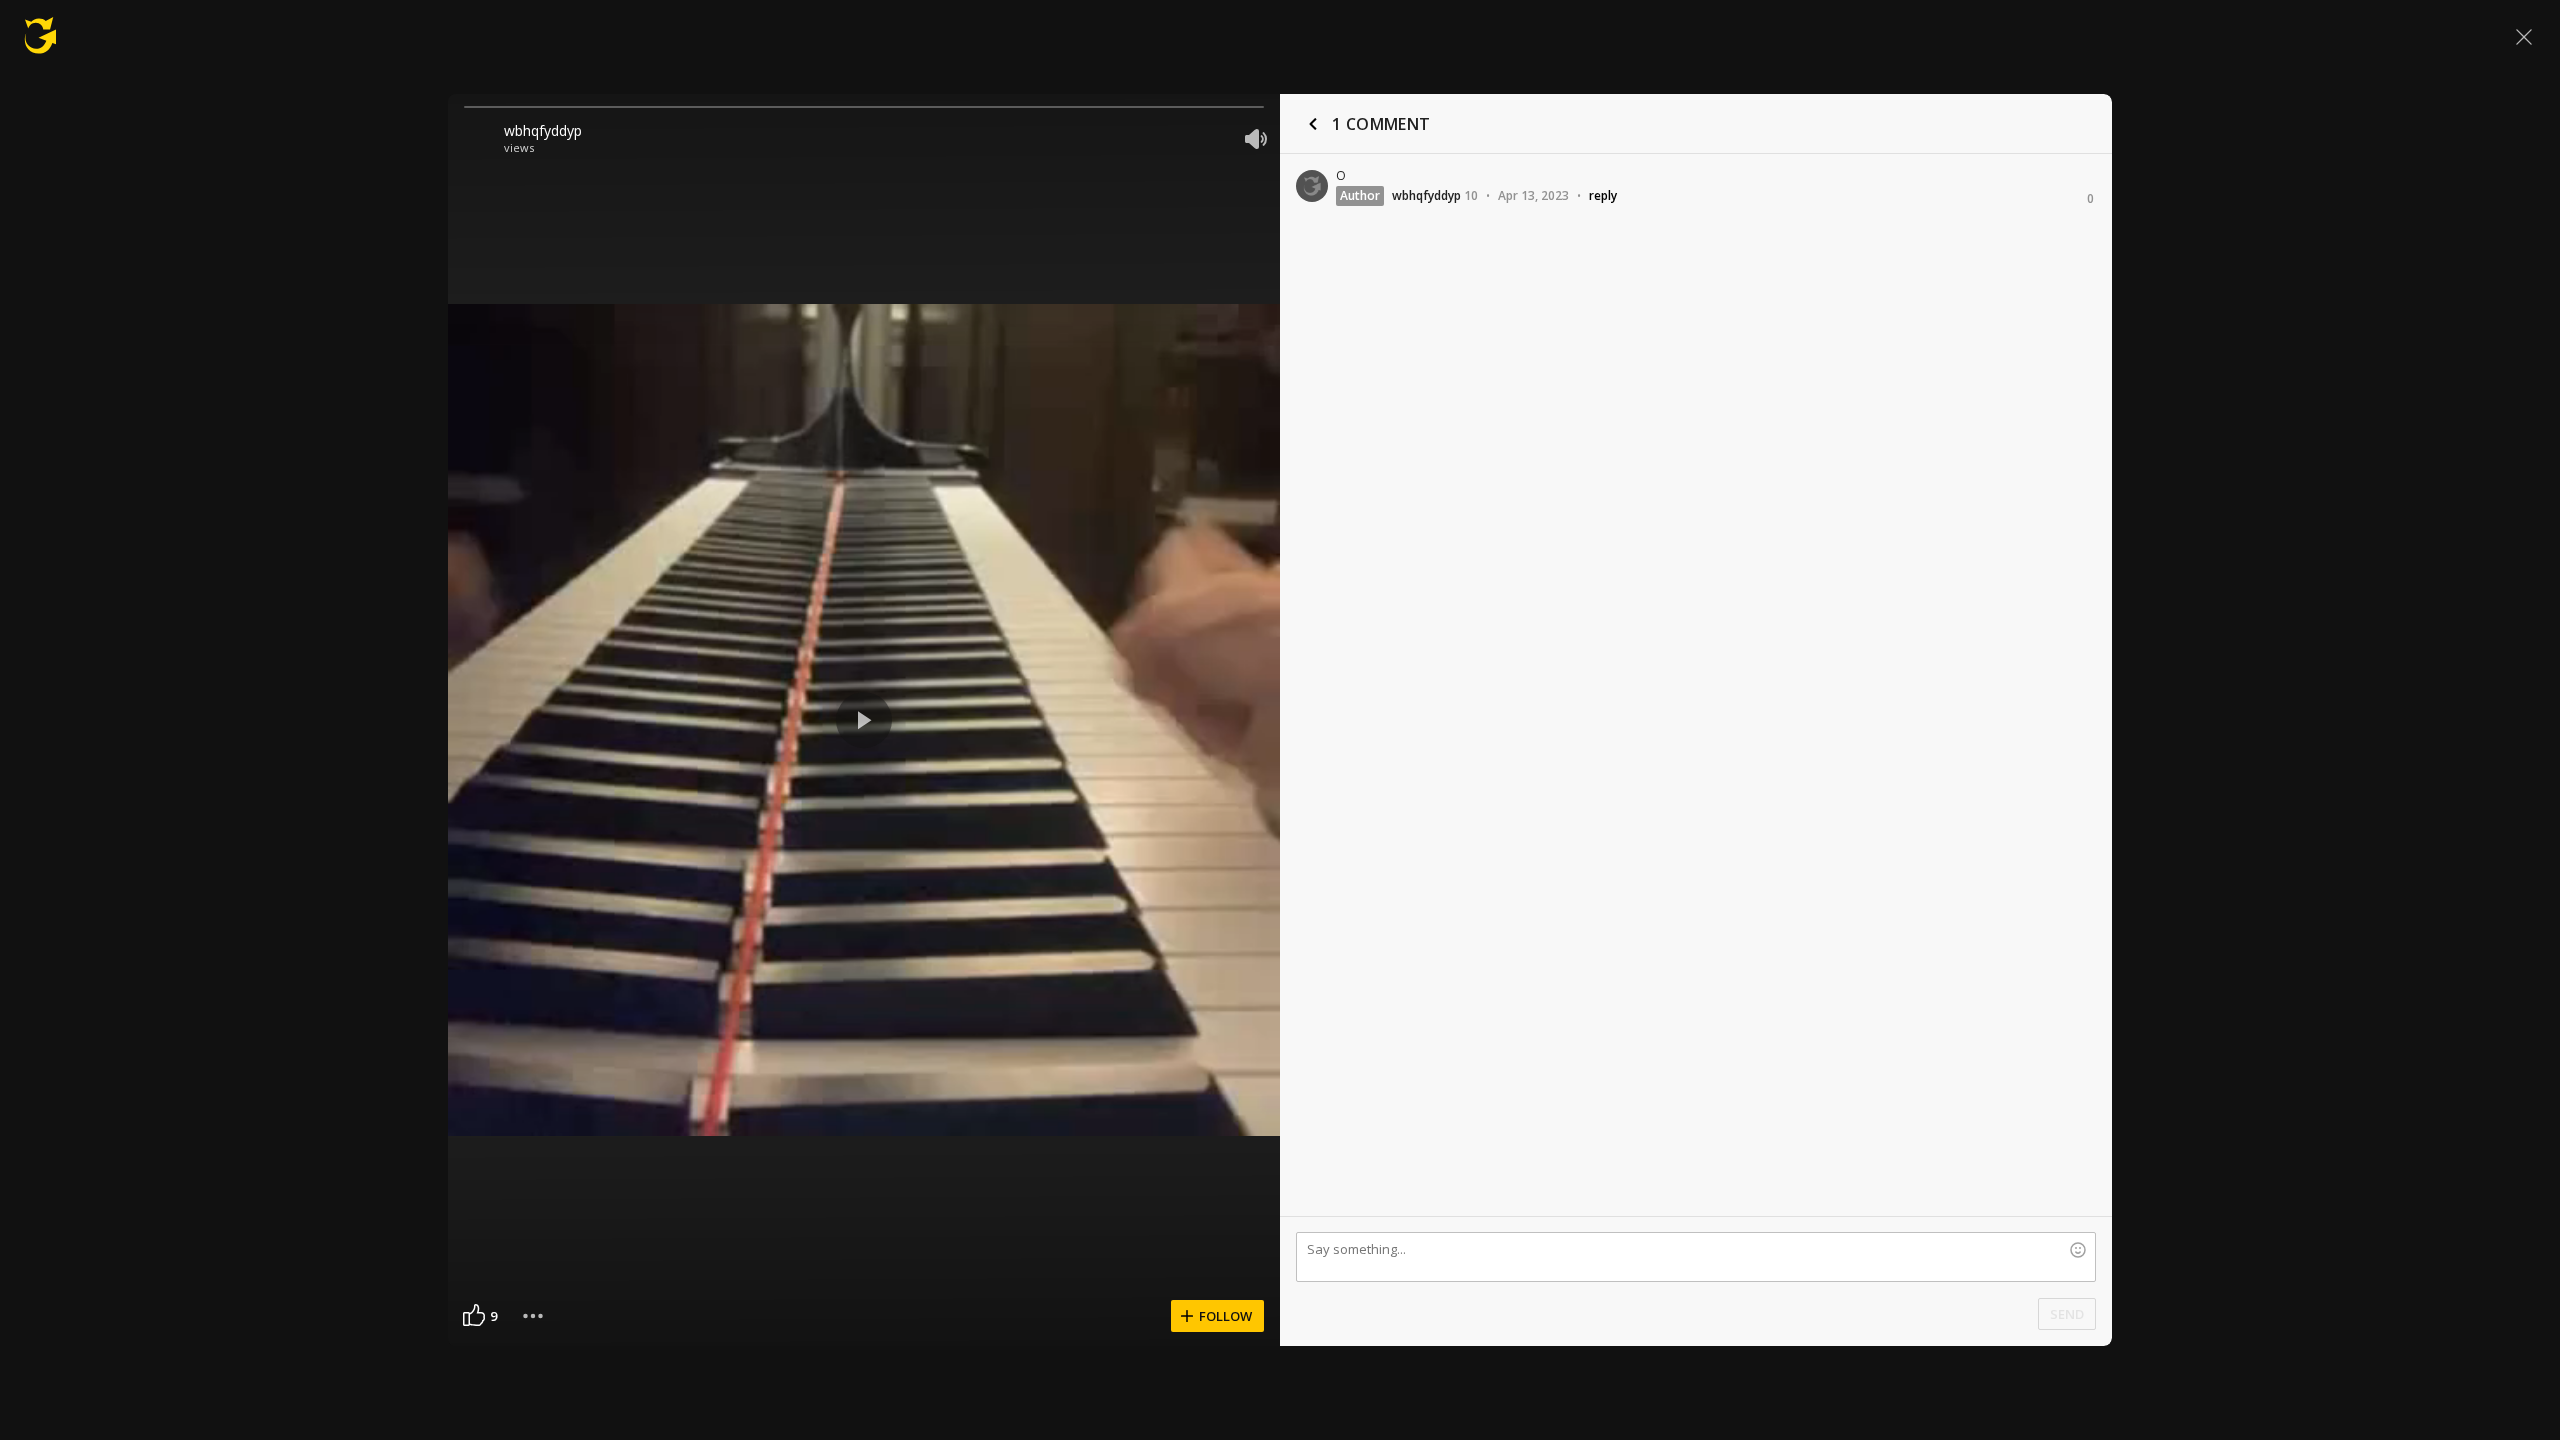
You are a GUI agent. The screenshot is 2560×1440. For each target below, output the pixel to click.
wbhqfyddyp (543, 130)
